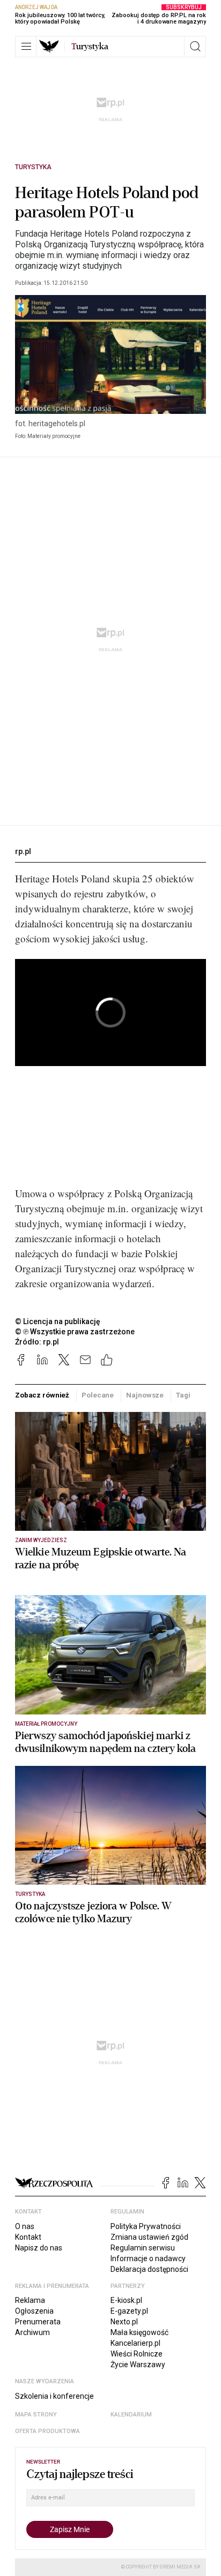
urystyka (90, 47)
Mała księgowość (139, 2332)
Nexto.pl (124, 2322)
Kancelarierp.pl (135, 2343)
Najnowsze (145, 1395)
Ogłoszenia (34, 2311)
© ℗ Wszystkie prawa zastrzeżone (75, 1332)
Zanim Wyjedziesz (41, 1540)
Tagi (183, 1395)
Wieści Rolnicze (137, 2354)
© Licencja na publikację (58, 1321)
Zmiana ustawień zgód (149, 2237)
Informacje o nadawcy (148, 2258)
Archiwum (32, 2332)
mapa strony (36, 2415)
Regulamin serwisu (143, 2248)
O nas (25, 2226)
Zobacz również (42, 1395)
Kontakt (28, 2237)
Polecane (98, 1395)
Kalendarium (131, 2415)
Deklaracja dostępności (149, 2269)
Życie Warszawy (138, 2365)
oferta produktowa (47, 2431)
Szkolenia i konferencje (54, 2396)
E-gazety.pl (129, 2311)
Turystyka (33, 167)
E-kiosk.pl (126, 2300)
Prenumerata (38, 2322)
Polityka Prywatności (146, 2226)
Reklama (30, 2300)
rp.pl (23, 851)
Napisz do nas (39, 2248)
